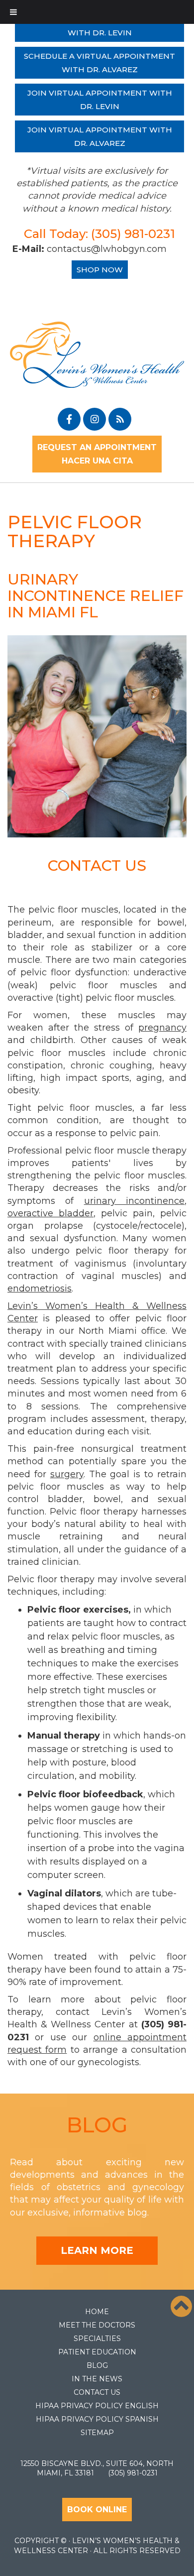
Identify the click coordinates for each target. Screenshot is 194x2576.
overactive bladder (50, 1213)
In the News (97, 2379)
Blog (97, 2365)
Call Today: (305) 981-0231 (99, 234)
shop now (100, 270)
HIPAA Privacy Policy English (97, 2406)
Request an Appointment (97, 447)
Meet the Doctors (97, 2325)
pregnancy (162, 1028)
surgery (67, 1474)
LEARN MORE (97, 2250)
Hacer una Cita (97, 461)
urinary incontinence (134, 1201)
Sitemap (97, 2433)
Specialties (97, 2339)
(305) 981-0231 (133, 2473)
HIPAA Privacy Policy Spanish (97, 2419)
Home (97, 2312)
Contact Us (97, 2392)
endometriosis (40, 1288)
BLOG (97, 2125)
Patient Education (97, 2352)
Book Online (97, 2510)
